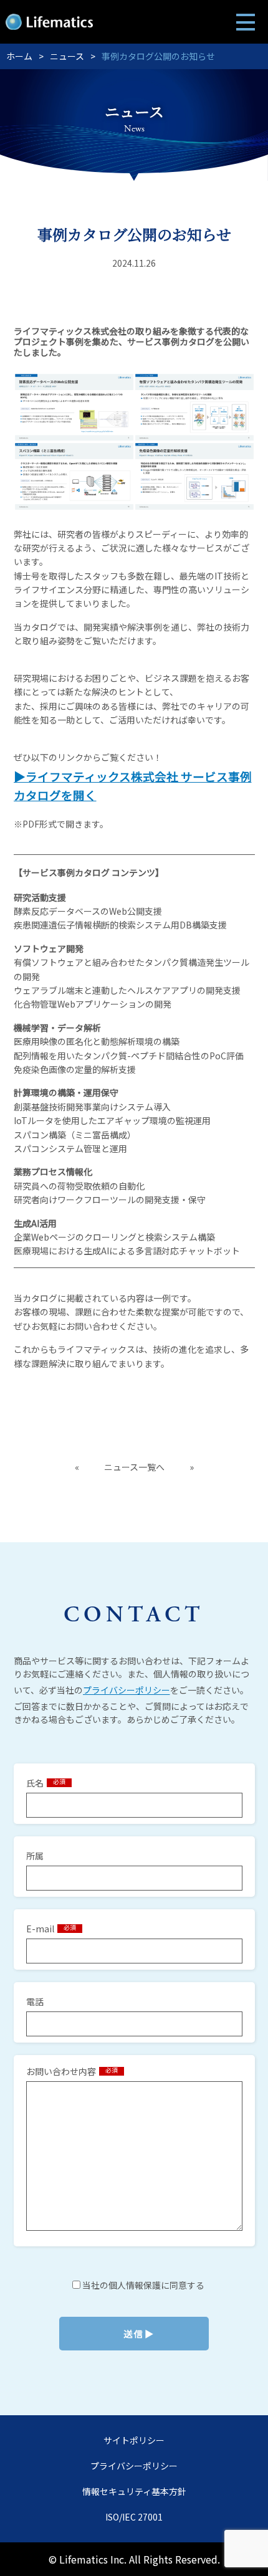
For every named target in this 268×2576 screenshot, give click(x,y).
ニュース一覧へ (134, 1467)
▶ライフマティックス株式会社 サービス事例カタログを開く (133, 785)
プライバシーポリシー (127, 1690)
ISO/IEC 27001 (134, 2517)
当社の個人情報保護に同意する (142, 2285)
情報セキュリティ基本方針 (134, 2491)
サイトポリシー (134, 2440)
